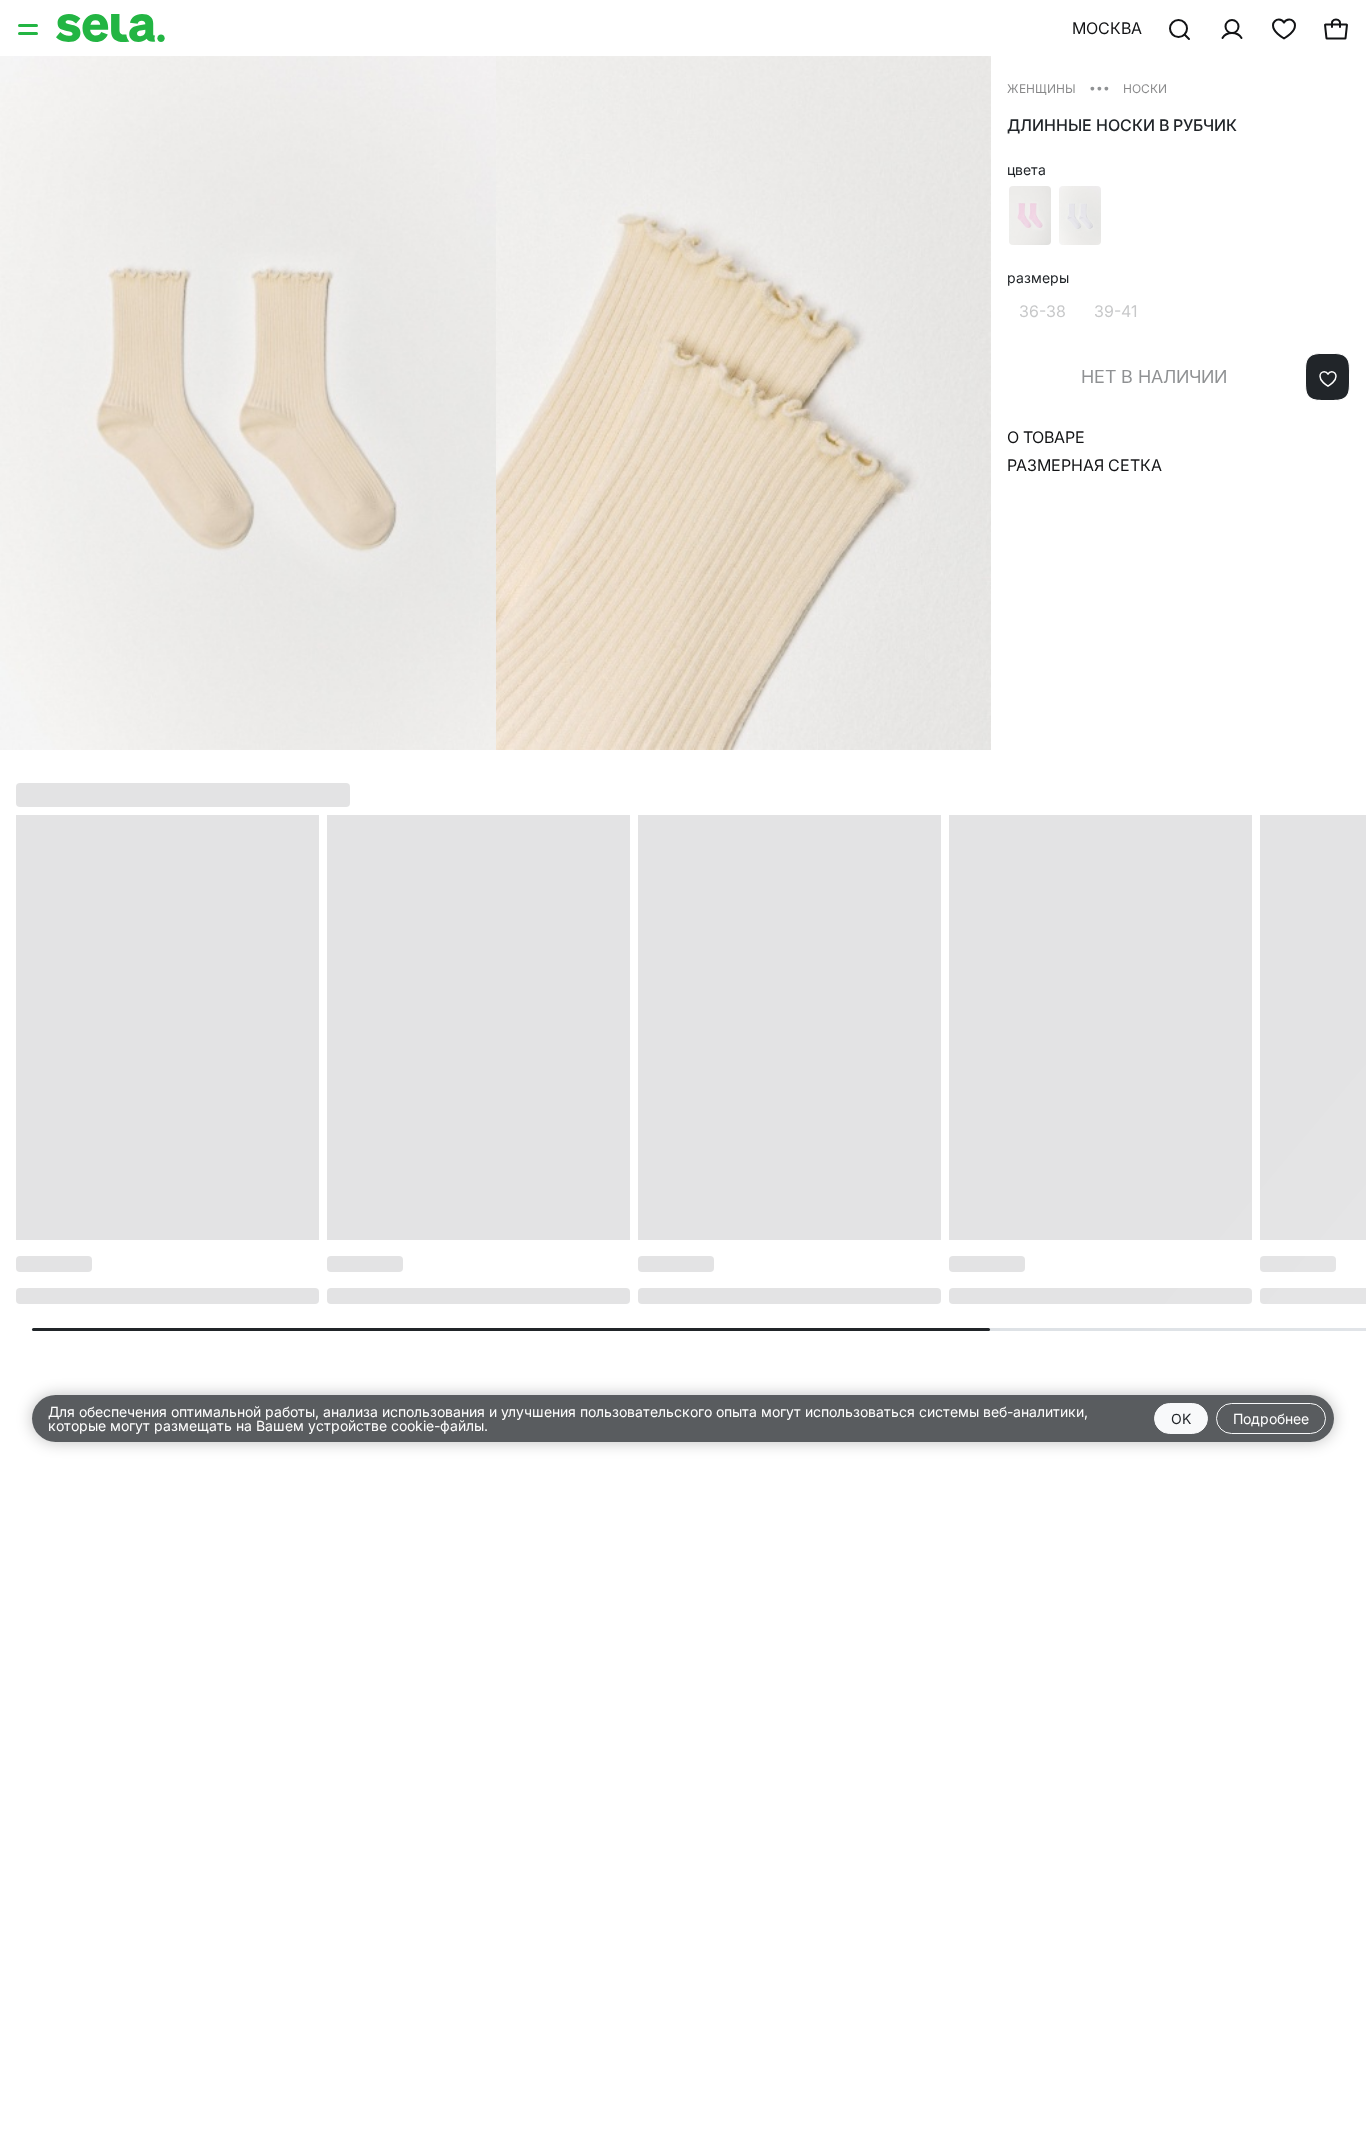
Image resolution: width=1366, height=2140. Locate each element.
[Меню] (30, 28)
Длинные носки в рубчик (1122, 125)
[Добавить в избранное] (1327, 377)
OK (1181, 1418)
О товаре (1046, 437)
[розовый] (1030, 215)
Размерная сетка (1084, 465)
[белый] (1080, 215)
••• (1099, 87)
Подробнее (1271, 1418)
